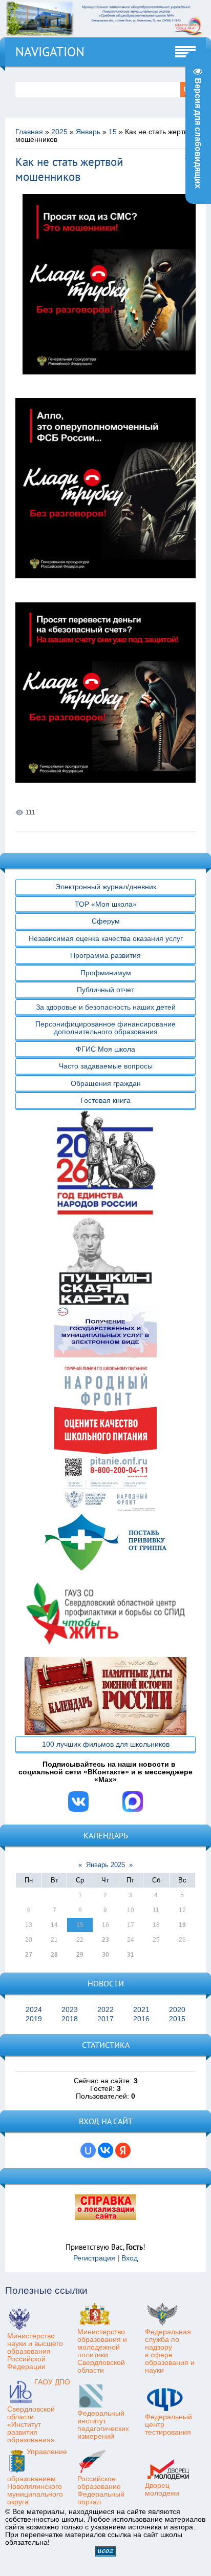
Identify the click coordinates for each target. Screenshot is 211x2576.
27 (29, 1955)
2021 (141, 2010)
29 (80, 1955)
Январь (88, 132)
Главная (29, 132)
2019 (34, 2019)
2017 (105, 2019)
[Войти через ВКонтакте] (105, 2150)
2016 (141, 2019)
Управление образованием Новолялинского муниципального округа (37, 2477)
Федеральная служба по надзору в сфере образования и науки (170, 2351)
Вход (130, 2258)
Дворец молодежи (162, 2489)
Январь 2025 (105, 1865)
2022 (105, 2010)
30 (105, 1955)
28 (54, 1955)
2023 (70, 2010)
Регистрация (94, 2258)
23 (105, 1940)
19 (182, 1925)
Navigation (50, 52)
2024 (34, 2010)
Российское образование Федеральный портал (101, 2490)
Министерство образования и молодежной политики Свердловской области (102, 2351)
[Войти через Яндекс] (123, 2150)
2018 (70, 2019)
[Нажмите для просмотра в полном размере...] (113, 382)
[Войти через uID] (88, 2150)
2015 (177, 2019)
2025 (59, 132)
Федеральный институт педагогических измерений (103, 2425)
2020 (177, 2010)
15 (113, 132)
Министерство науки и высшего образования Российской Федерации (35, 2351)
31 (131, 1955)
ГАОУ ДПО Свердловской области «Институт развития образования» (39, 2411)
